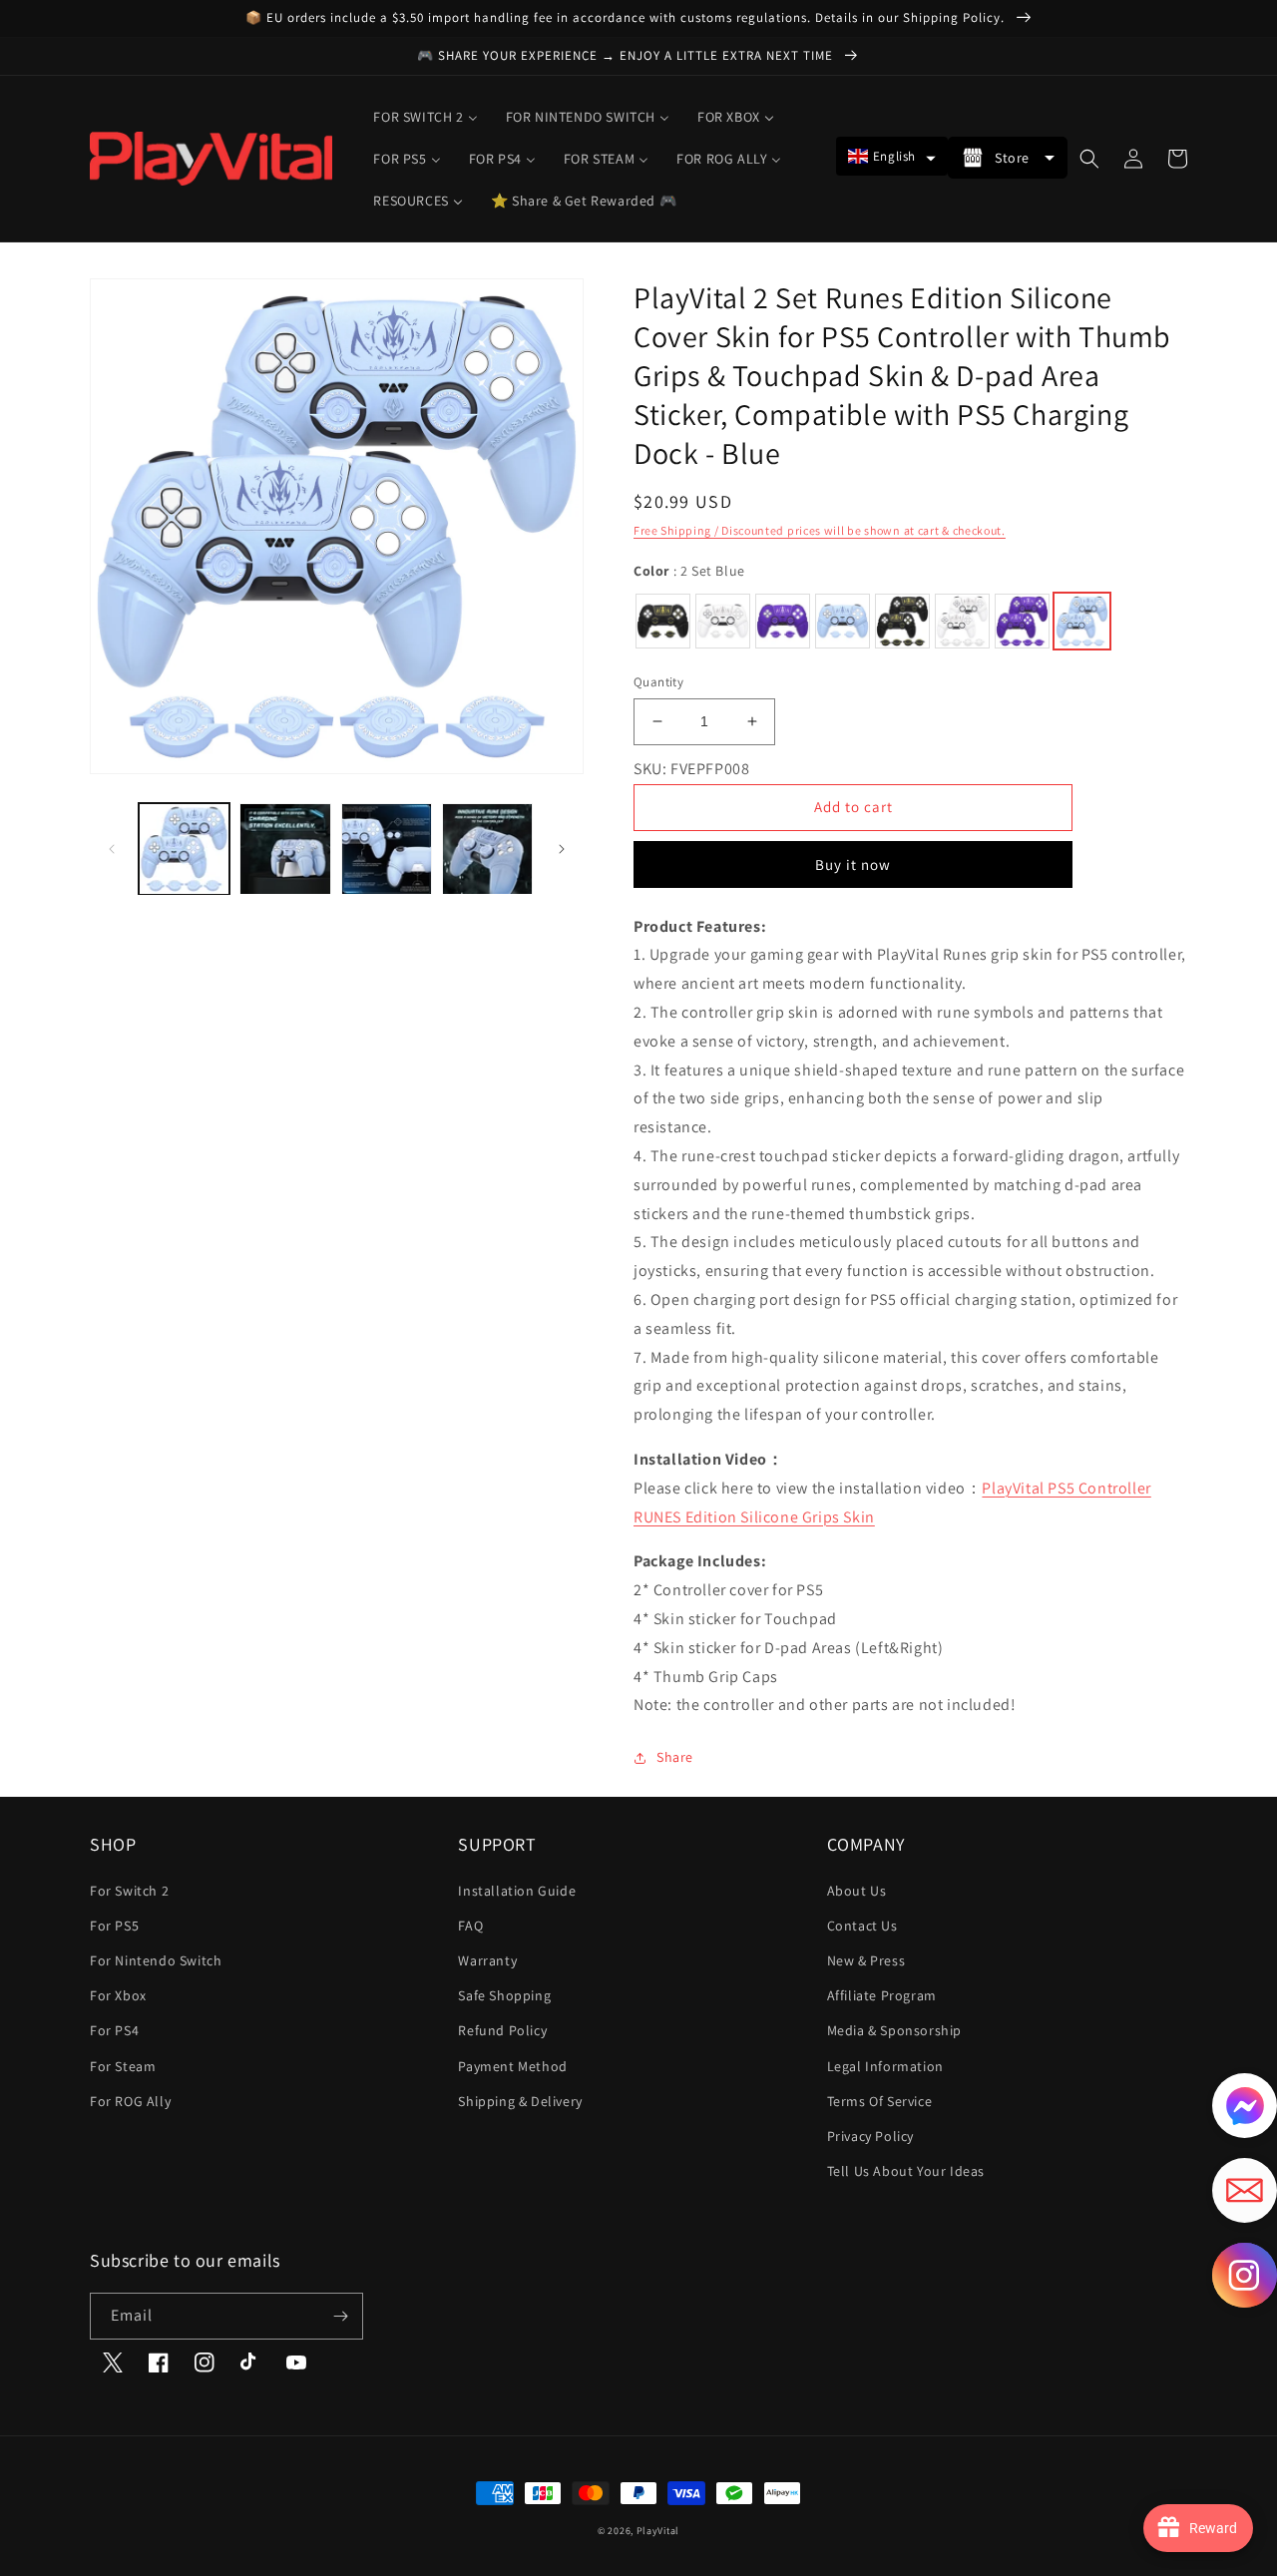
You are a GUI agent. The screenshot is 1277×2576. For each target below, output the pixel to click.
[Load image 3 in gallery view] (387, 849)
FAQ (470, 1926)
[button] (892, 156)
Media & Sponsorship (894, 2030)
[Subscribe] (340, 2316)
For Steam (123, 2066)
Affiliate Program (882, 1995)
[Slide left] (112, 849)
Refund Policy (502, 2030)
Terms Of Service (880, 2101)
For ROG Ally (130, 2101)
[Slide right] (562, 849)
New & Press (866, 1960)
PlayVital (658, 2531)
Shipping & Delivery (520, 2101)
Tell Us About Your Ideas (906, 2171)
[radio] (663, 621)
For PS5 (114, 1926)
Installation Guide (517, 1891)
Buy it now (853, 864)
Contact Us (862, 1926)
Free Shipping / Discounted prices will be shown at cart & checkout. (820, 530)
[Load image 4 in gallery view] (487, 849)
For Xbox (118, 1995)
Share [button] (675, 1757)
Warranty (487, 1960)
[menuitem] (425, 117)
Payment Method (512, 2066)
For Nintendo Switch (156, 1960)
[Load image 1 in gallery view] (184, 849)
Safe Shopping (504, 1995)
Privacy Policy (870, 2136)
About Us (857, 1891)
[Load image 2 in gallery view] (285, 849)
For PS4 (114, 2030)
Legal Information (885, 2066)
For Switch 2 (129, 1891)
